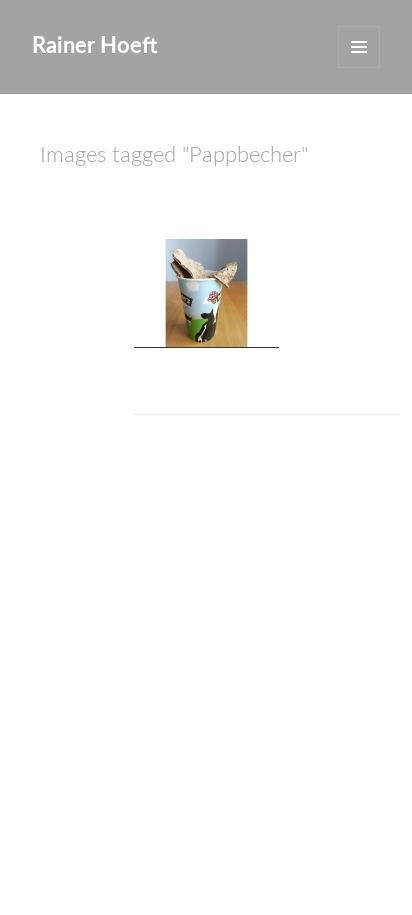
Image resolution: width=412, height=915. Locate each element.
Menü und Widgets (359, 47)
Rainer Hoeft (95, 46)
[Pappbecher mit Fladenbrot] (206, 293)
